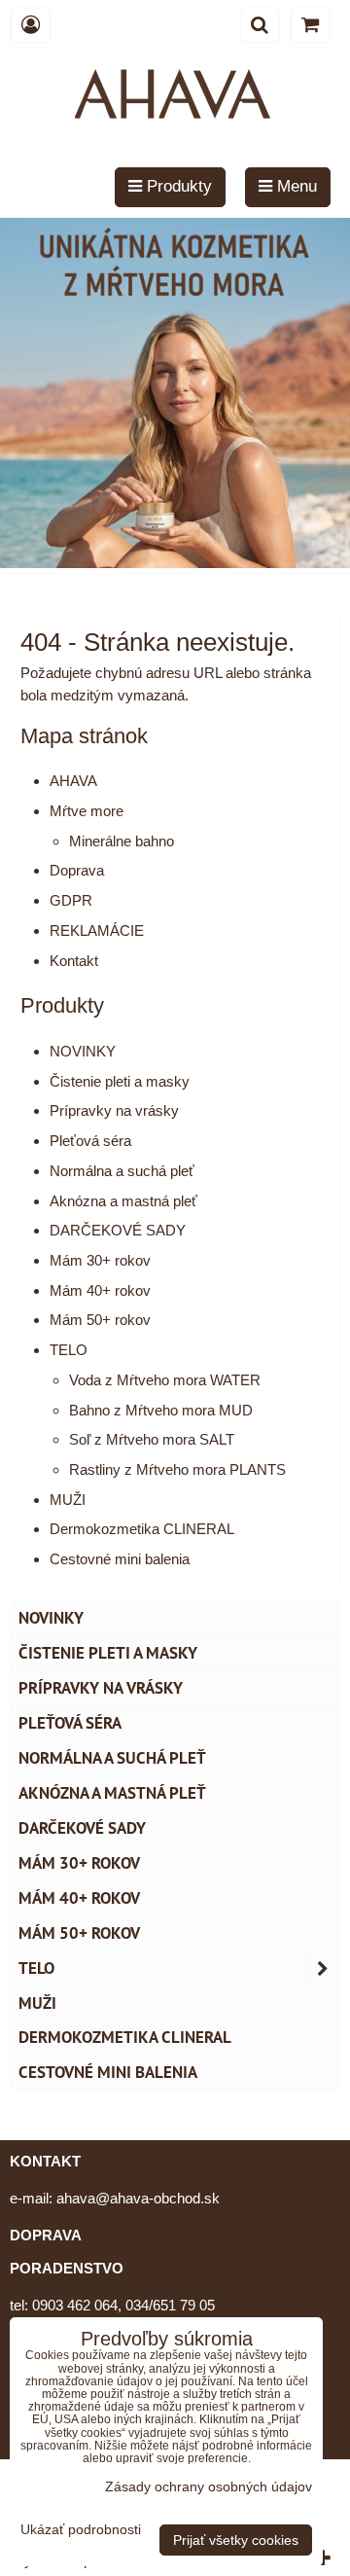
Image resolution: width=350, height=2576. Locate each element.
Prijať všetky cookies (236, 2540)
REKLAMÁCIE (97, 930)
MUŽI (68, 1500)
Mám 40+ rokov (100, 1290)
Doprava (77, 870)
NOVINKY (83, 1051)
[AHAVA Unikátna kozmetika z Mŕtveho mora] (175, 563)
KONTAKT (45, 2161)
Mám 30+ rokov (100, 1260)
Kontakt (74, 961)
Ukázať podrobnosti (81, 2530)
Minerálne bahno (122, 841)
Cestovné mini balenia (120, 1559)
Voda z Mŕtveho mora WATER (165, 1380)
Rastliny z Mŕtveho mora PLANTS (177, 1469)
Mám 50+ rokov (100, 1320)
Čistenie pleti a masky (120, 1081)
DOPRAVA (46, 2235)
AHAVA (73, 781)
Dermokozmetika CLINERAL (142, 1529)
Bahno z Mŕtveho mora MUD (161, 1410)
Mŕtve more (87, 811)
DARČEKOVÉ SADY (118, 1230)
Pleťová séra (90, 1141)
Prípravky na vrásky (114, 1110)
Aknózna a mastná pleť (123, 1201)
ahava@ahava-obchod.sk (138, 2198)
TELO (69, 1350)
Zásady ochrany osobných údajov (209, 2487)
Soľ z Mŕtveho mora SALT (152, 1439)
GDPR (71, 900)
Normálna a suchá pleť (122, 1171)
